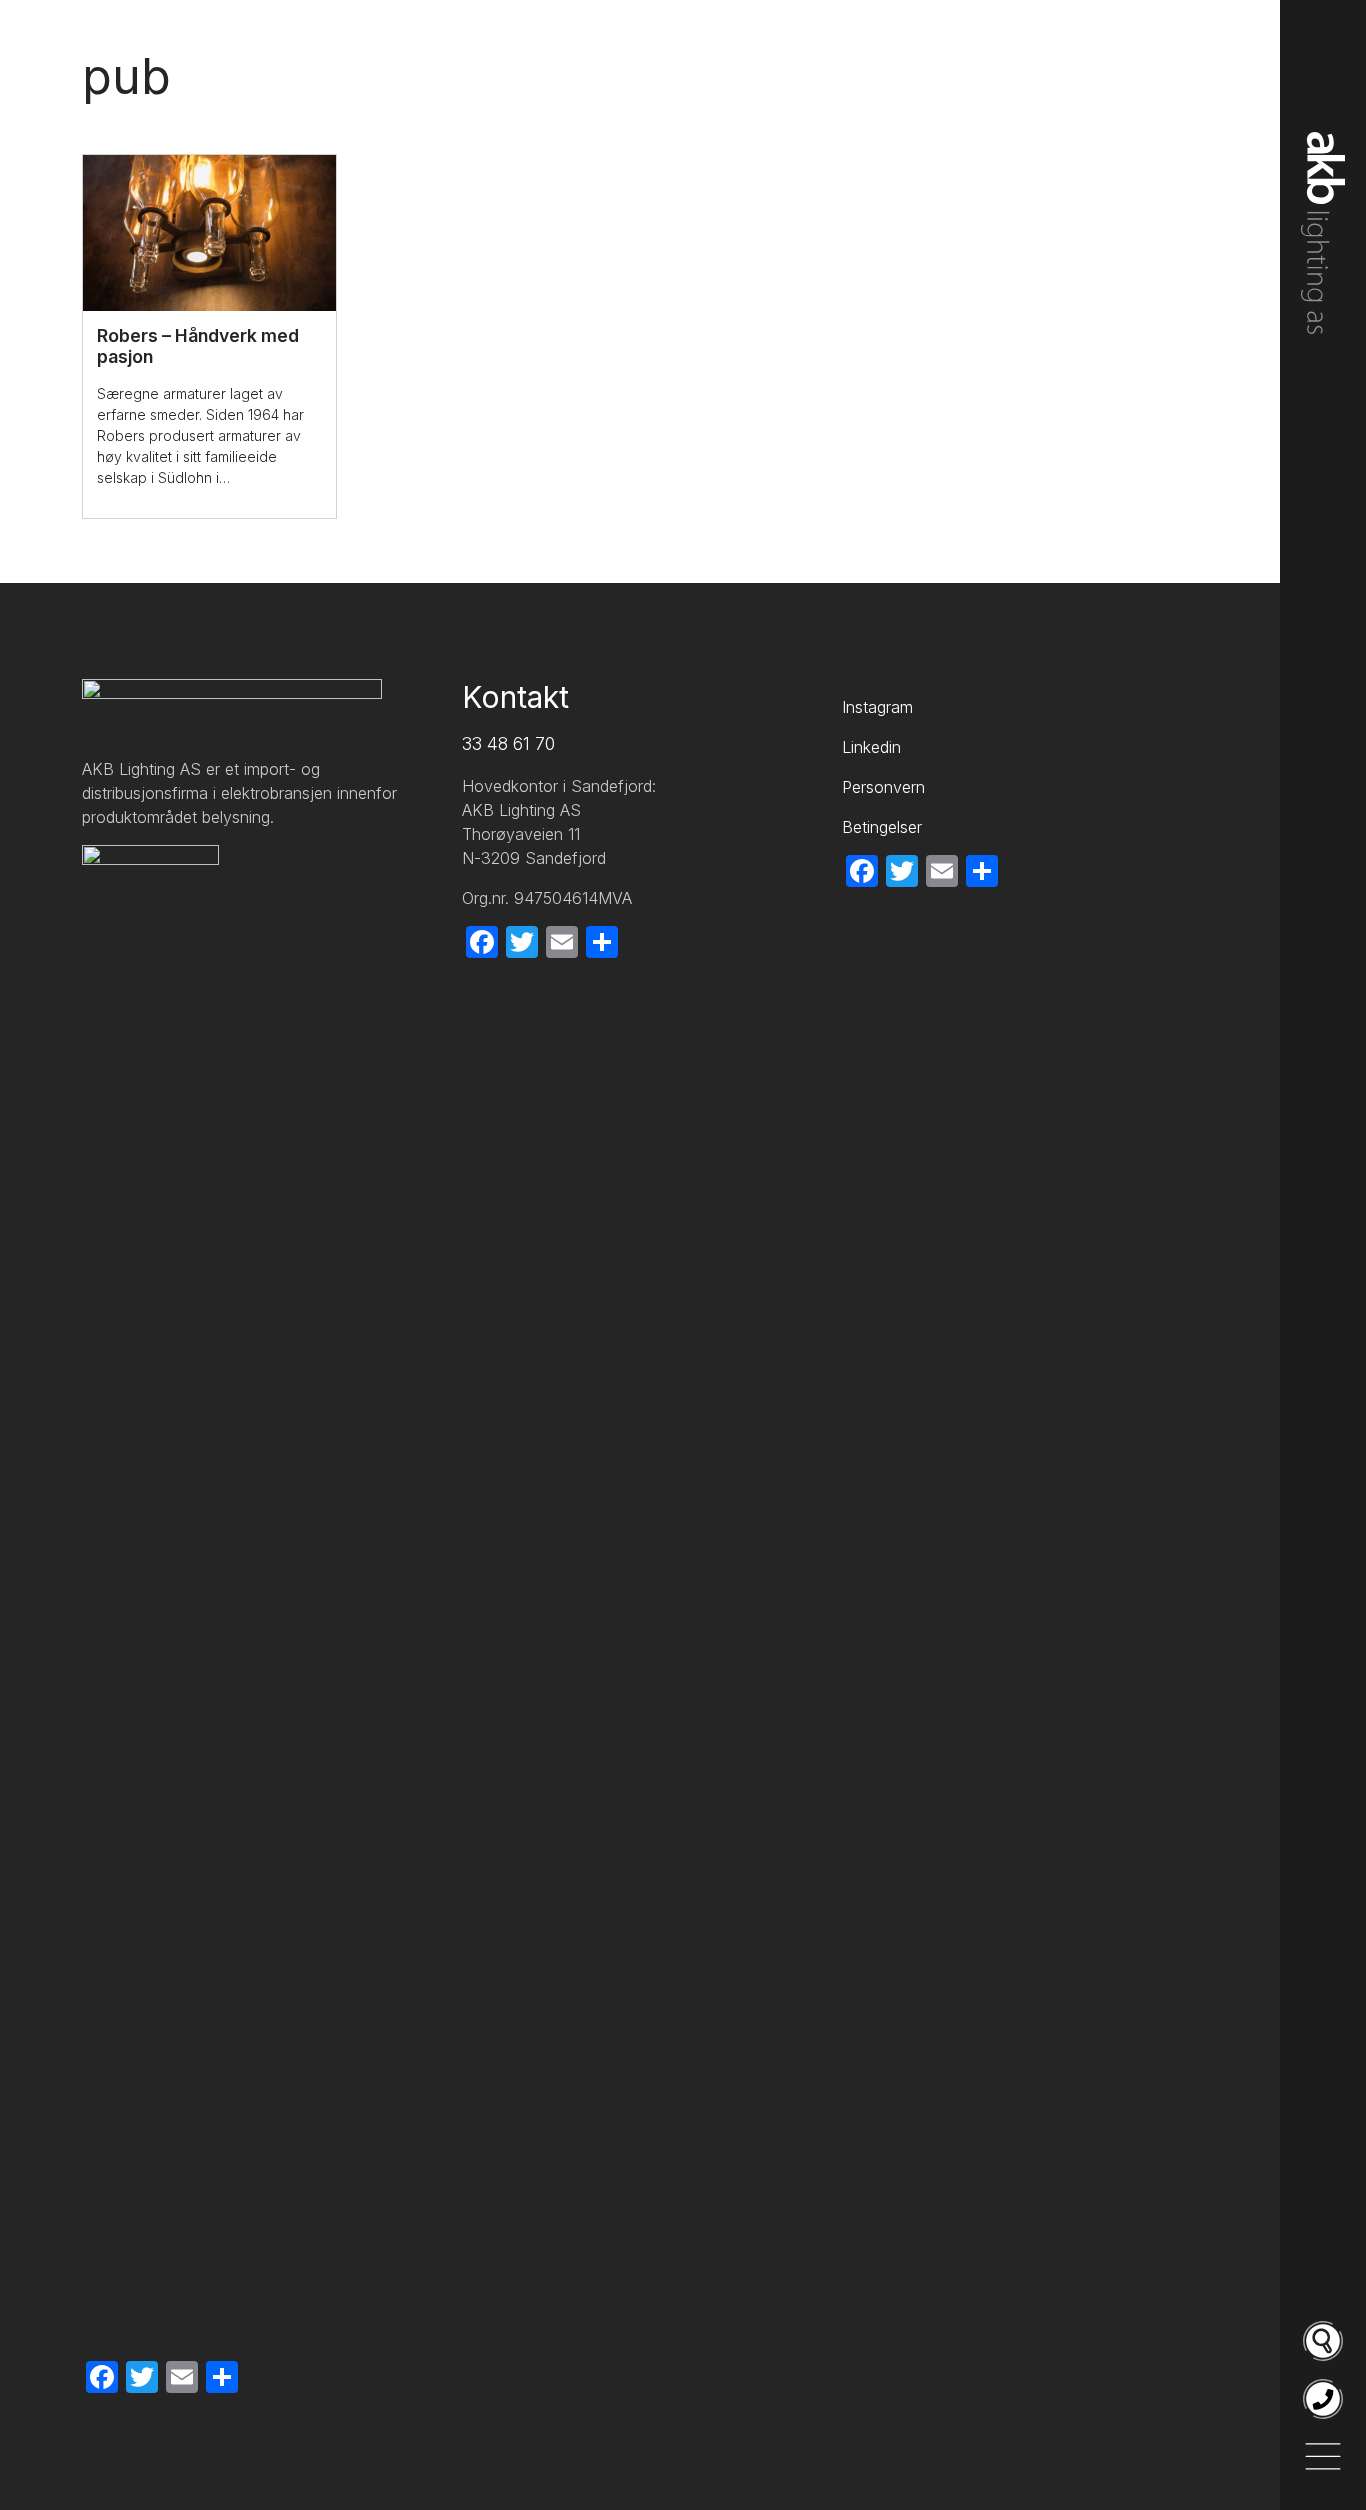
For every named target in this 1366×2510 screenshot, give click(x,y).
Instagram (877, 707)
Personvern (883, 787)
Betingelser (882, 827)
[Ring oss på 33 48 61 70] (1323, 2399)
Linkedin (871, 747)
